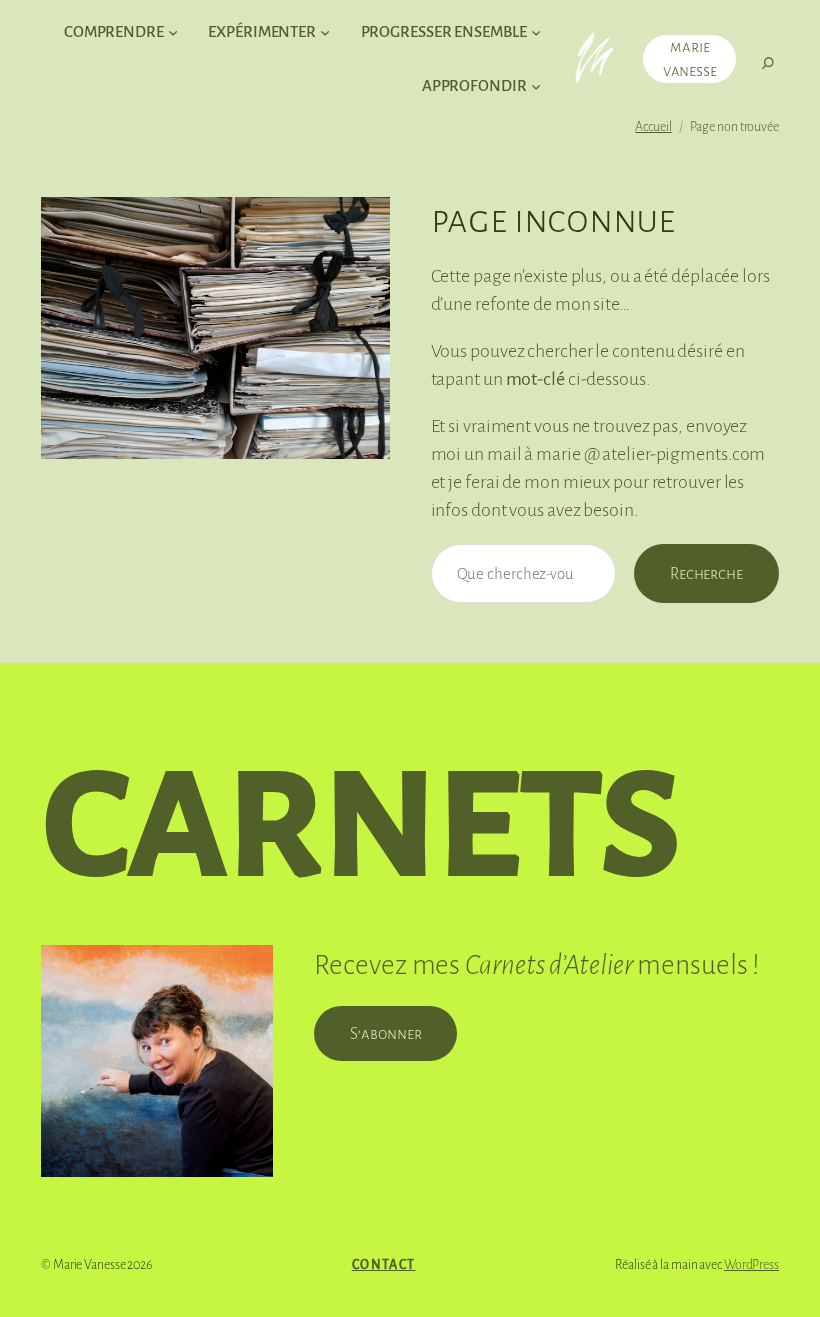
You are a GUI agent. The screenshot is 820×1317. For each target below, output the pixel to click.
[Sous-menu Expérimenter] (325, 32)
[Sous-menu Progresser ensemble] (536, 32)
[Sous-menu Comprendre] (173, 32)
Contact (384, 1265)
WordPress (751, 1265)
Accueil (653, 127)
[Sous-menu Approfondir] (536, 86)
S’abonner (385, 1033)
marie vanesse (690, 58)
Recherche (706, 573)
